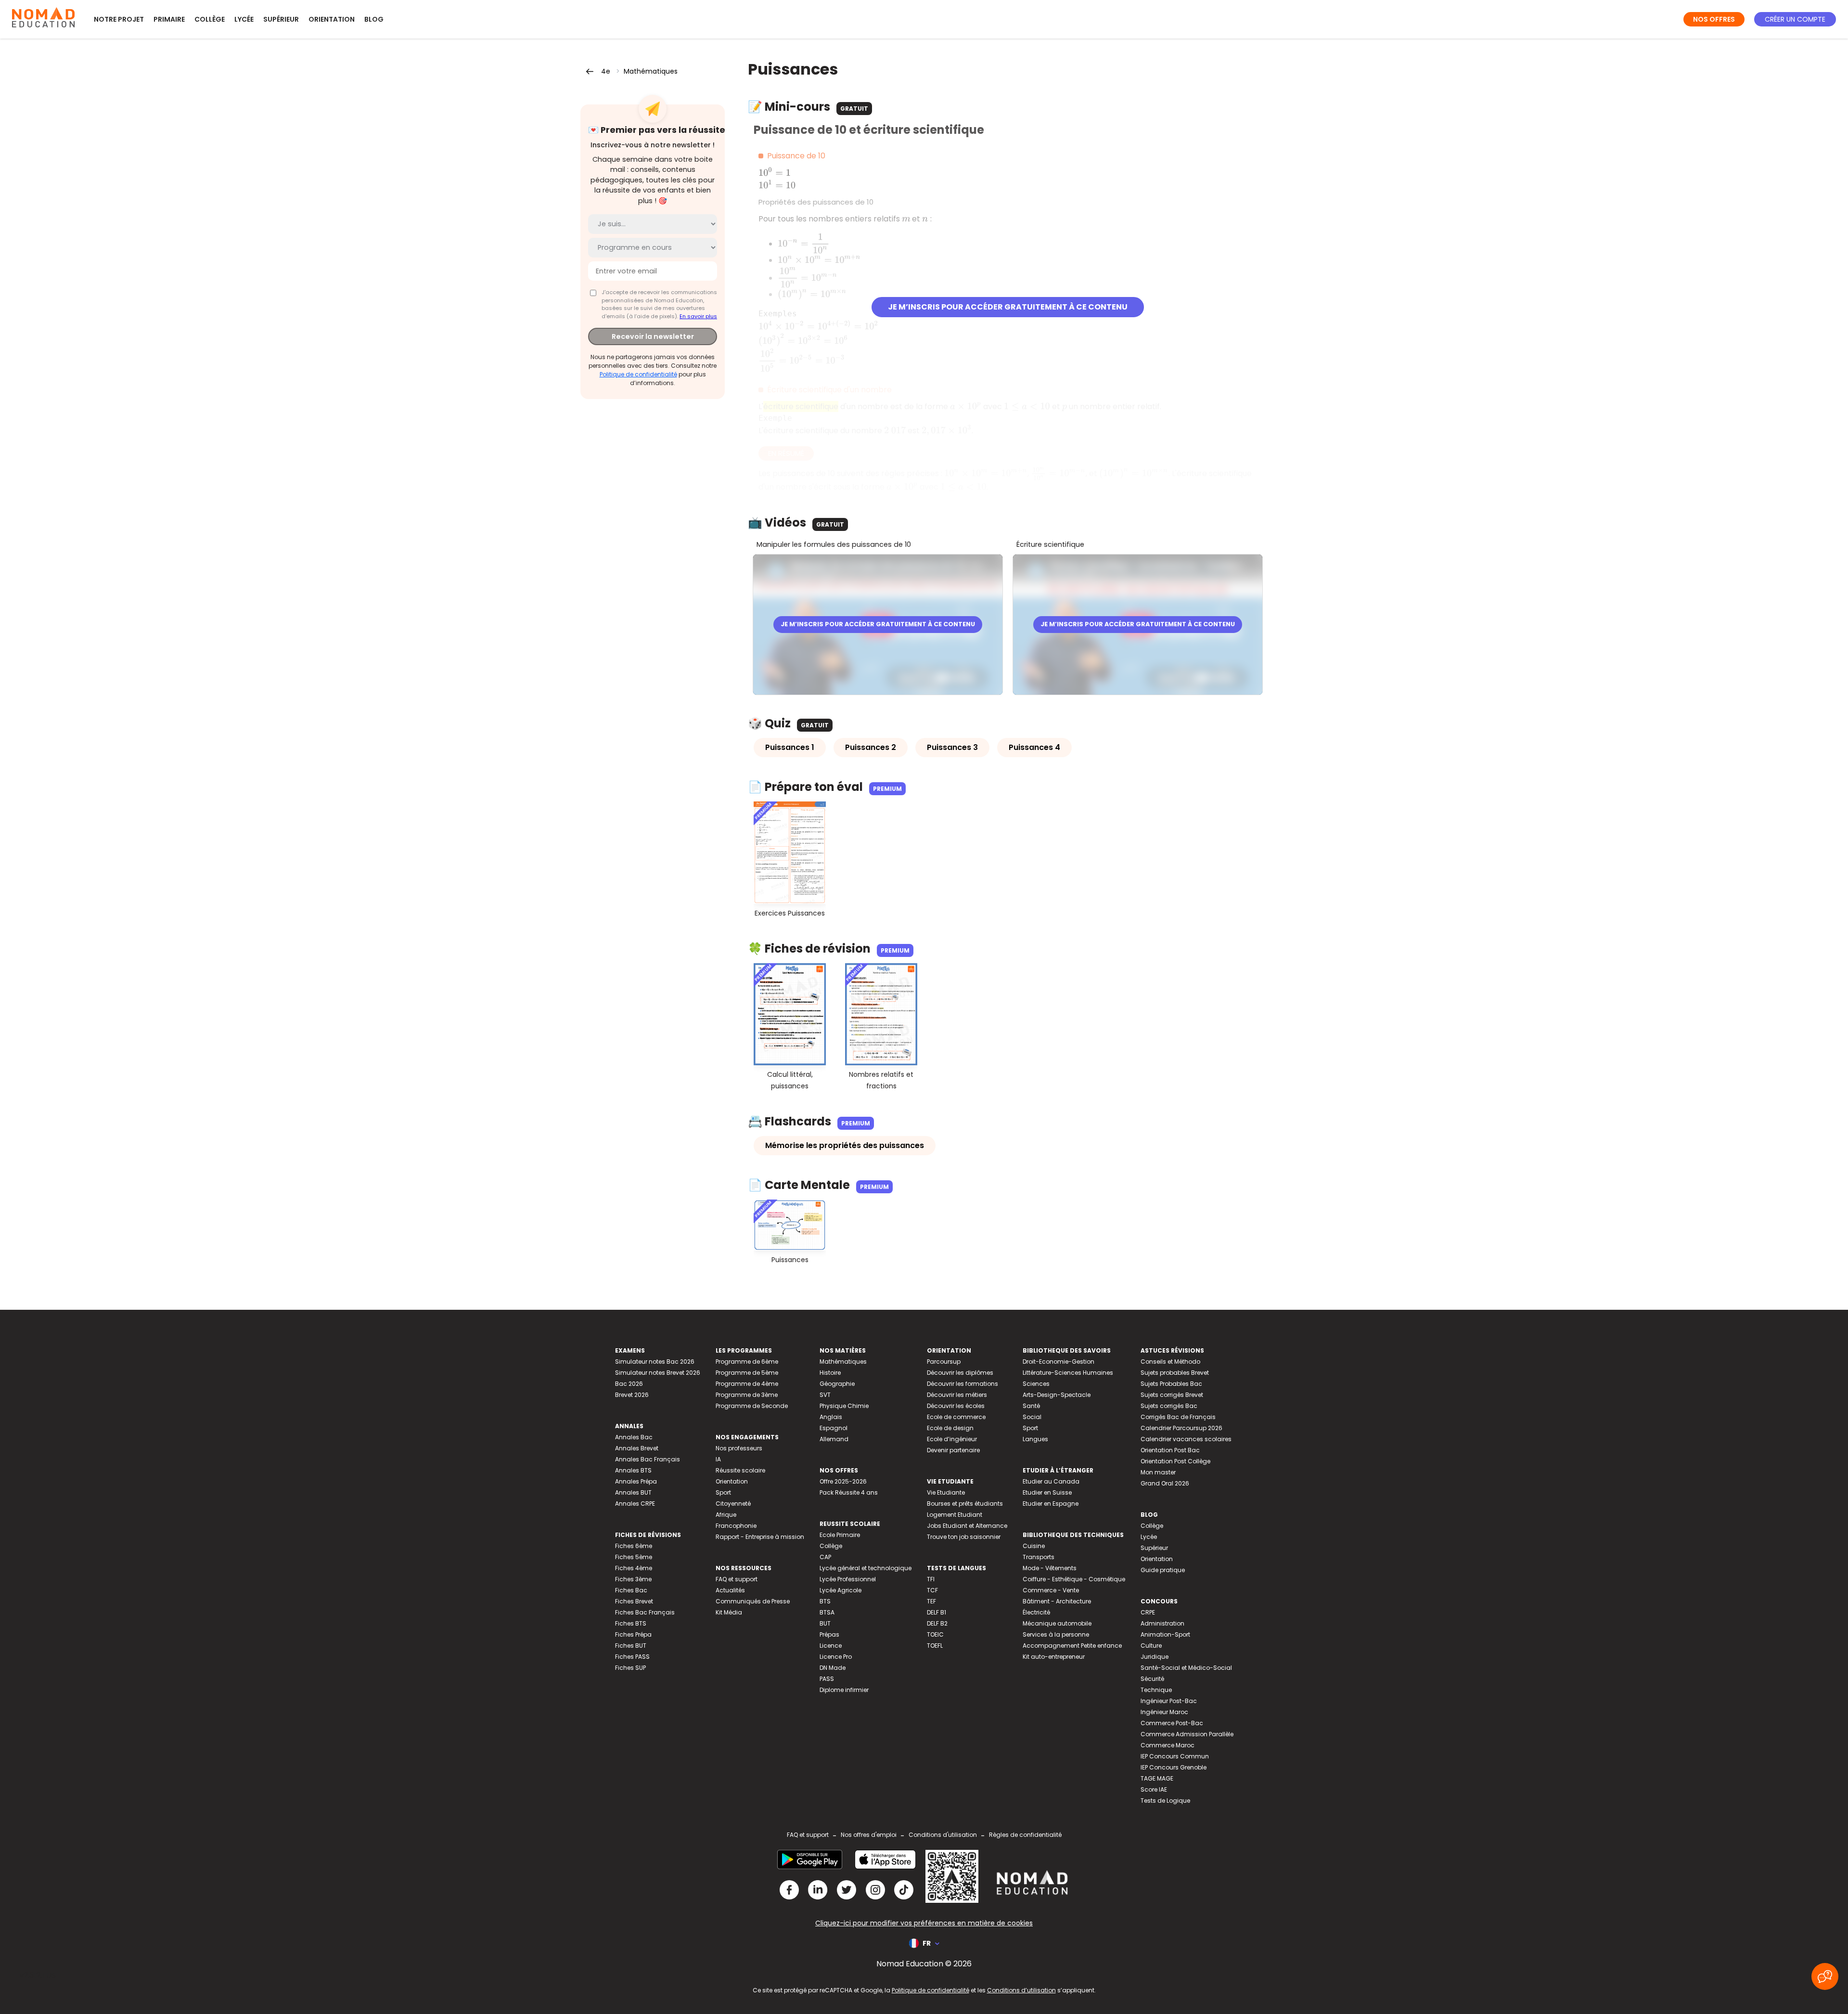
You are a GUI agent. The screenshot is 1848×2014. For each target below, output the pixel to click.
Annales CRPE (635, 1504)
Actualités (730, 1590)
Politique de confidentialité (638, 374)
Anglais (831, 1417)
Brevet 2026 (632, 1395)
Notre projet (119, 19)
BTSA (827, 1612)
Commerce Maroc (1168, 1745)
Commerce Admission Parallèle (1187, 1734)
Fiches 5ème (634, 1557)
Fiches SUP (630, 1668)
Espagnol (834, 1428)
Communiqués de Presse (753, 1601)
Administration (1162, 1623)
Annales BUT (633, 1492)
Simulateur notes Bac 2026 (655, 1362)
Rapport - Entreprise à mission (760, 1537)
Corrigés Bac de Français (1178, 1417)
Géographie (837, 1384)
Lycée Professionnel (848, 1579)
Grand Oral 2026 (1165, 1483)
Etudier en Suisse (1047, 1492)
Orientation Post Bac (1170, 1450)
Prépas (829, 1634)
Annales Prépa (636, 1481)
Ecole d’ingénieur (952, 1439)
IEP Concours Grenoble (1174, 1767)
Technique (1156, 1690)
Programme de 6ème (747, 1362)
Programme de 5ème (747, 1373)
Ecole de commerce (956, 1417)
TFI (931, 1579)
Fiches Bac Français (645, 1612)
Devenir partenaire (953, 1450)
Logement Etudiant (955, 1515)
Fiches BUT (631, 1646)
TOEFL (935, 1646)
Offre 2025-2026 (843, 1481)
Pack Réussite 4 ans (849, 1492)
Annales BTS (633, 1470)
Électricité (1036, 1612)
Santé (1031, 1406)
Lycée (244, 19)
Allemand (834, 1439)
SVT (825, 1395)
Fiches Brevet (634, 1601)
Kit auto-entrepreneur (1054, 1657)
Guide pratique (1163, 1570)
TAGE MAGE (1157, 1778)
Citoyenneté (733, 1504)
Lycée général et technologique (866, 1568)
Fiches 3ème (633, 1579)
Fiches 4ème (634, 1568)
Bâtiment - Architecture (1057, 1601)
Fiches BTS (631, 1623)
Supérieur (281, 19)
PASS (827, 1679)
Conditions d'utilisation (943, 1835)
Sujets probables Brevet (1175, 1373)
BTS (825, 1601)
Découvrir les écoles (956, 1406)
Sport (723, 1492)
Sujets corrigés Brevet (1172, 1395)
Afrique (726, 1515)
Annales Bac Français (648, 1459)
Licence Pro (836, 1657)
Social (1032, 1417)
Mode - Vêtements (1050, 1568)
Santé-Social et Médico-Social (1186, 1668)
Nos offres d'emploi (869, 1835)
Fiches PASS (632, 1657)
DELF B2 (937, 1623)
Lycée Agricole (841, 1590)
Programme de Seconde (752, 1406)
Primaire (169, 19)
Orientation (332, 19)
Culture (1151, 1646)
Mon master (1158, 1472)
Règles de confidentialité (1025, 1835)
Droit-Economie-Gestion (1059, 1362)
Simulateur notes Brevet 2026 (658, 1373)
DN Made (833, 1668)
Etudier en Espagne (1051, 1504)
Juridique (1155, 1657)
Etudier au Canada (1051, 1481)
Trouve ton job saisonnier (964, 1537)
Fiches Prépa (633, 1634)
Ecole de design (950, 1428)
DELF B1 (937, 1612)
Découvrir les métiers (957, 1395)
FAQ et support (737, 1579)
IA (718, 1459)
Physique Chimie (844, 1406)
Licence (831, 1646)
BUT (825, 1623)
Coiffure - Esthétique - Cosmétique (1074, 1579)
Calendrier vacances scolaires (1186, 1439)
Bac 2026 (629, 1384)
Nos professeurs (739, 1448)
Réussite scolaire (740, 1470)
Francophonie (736, 1526)
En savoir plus (698, 316)
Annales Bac (634, 1437)
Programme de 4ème (747, 1384)
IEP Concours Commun (1175, 1756)
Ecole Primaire (840, 1535)
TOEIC (935, 1634)
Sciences (1036, 1384)
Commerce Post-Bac (1172, 1723)
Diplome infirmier (844, 1690)
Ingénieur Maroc (1164, 1712)
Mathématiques (651, 71)
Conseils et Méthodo (1170, 1362)
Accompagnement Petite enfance (1072, 1646)
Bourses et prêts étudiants (965, 1504)
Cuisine (1034, 1546)
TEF (931, 1601)
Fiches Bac (631, 1590)
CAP (825, 1557)
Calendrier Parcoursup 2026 (1181, 1428)
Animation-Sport (1165, 1634)
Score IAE (1154, 1789)
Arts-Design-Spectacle (1057, 1395)
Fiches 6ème (634, 1546)
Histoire (830, 1373)
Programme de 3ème (747, 1395)
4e (606, 71)
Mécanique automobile (1057, 1623)
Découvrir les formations (962, 1384)
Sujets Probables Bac (1171, 1384)
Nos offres (1714, 19)
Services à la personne (1056, 1634)
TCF (932, 1590)
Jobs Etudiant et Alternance (967, 1526)
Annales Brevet (637, 1448)
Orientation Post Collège (1175, 1461)
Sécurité (1152, 1679)
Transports (1039, 1557)
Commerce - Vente (1051, 1590)
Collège (210, 19)
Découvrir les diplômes (960, 1373)
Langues (1035, 1439)
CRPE (1148, 1612)
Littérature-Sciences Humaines (1068, 1373)
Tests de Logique (1165, 1801)
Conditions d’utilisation (1021, 1990)
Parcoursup (944, 1362)
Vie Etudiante (946, 1492)
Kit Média (729, 1612)
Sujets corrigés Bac (1169, 1406)
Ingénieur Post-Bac (1169, 1701)
